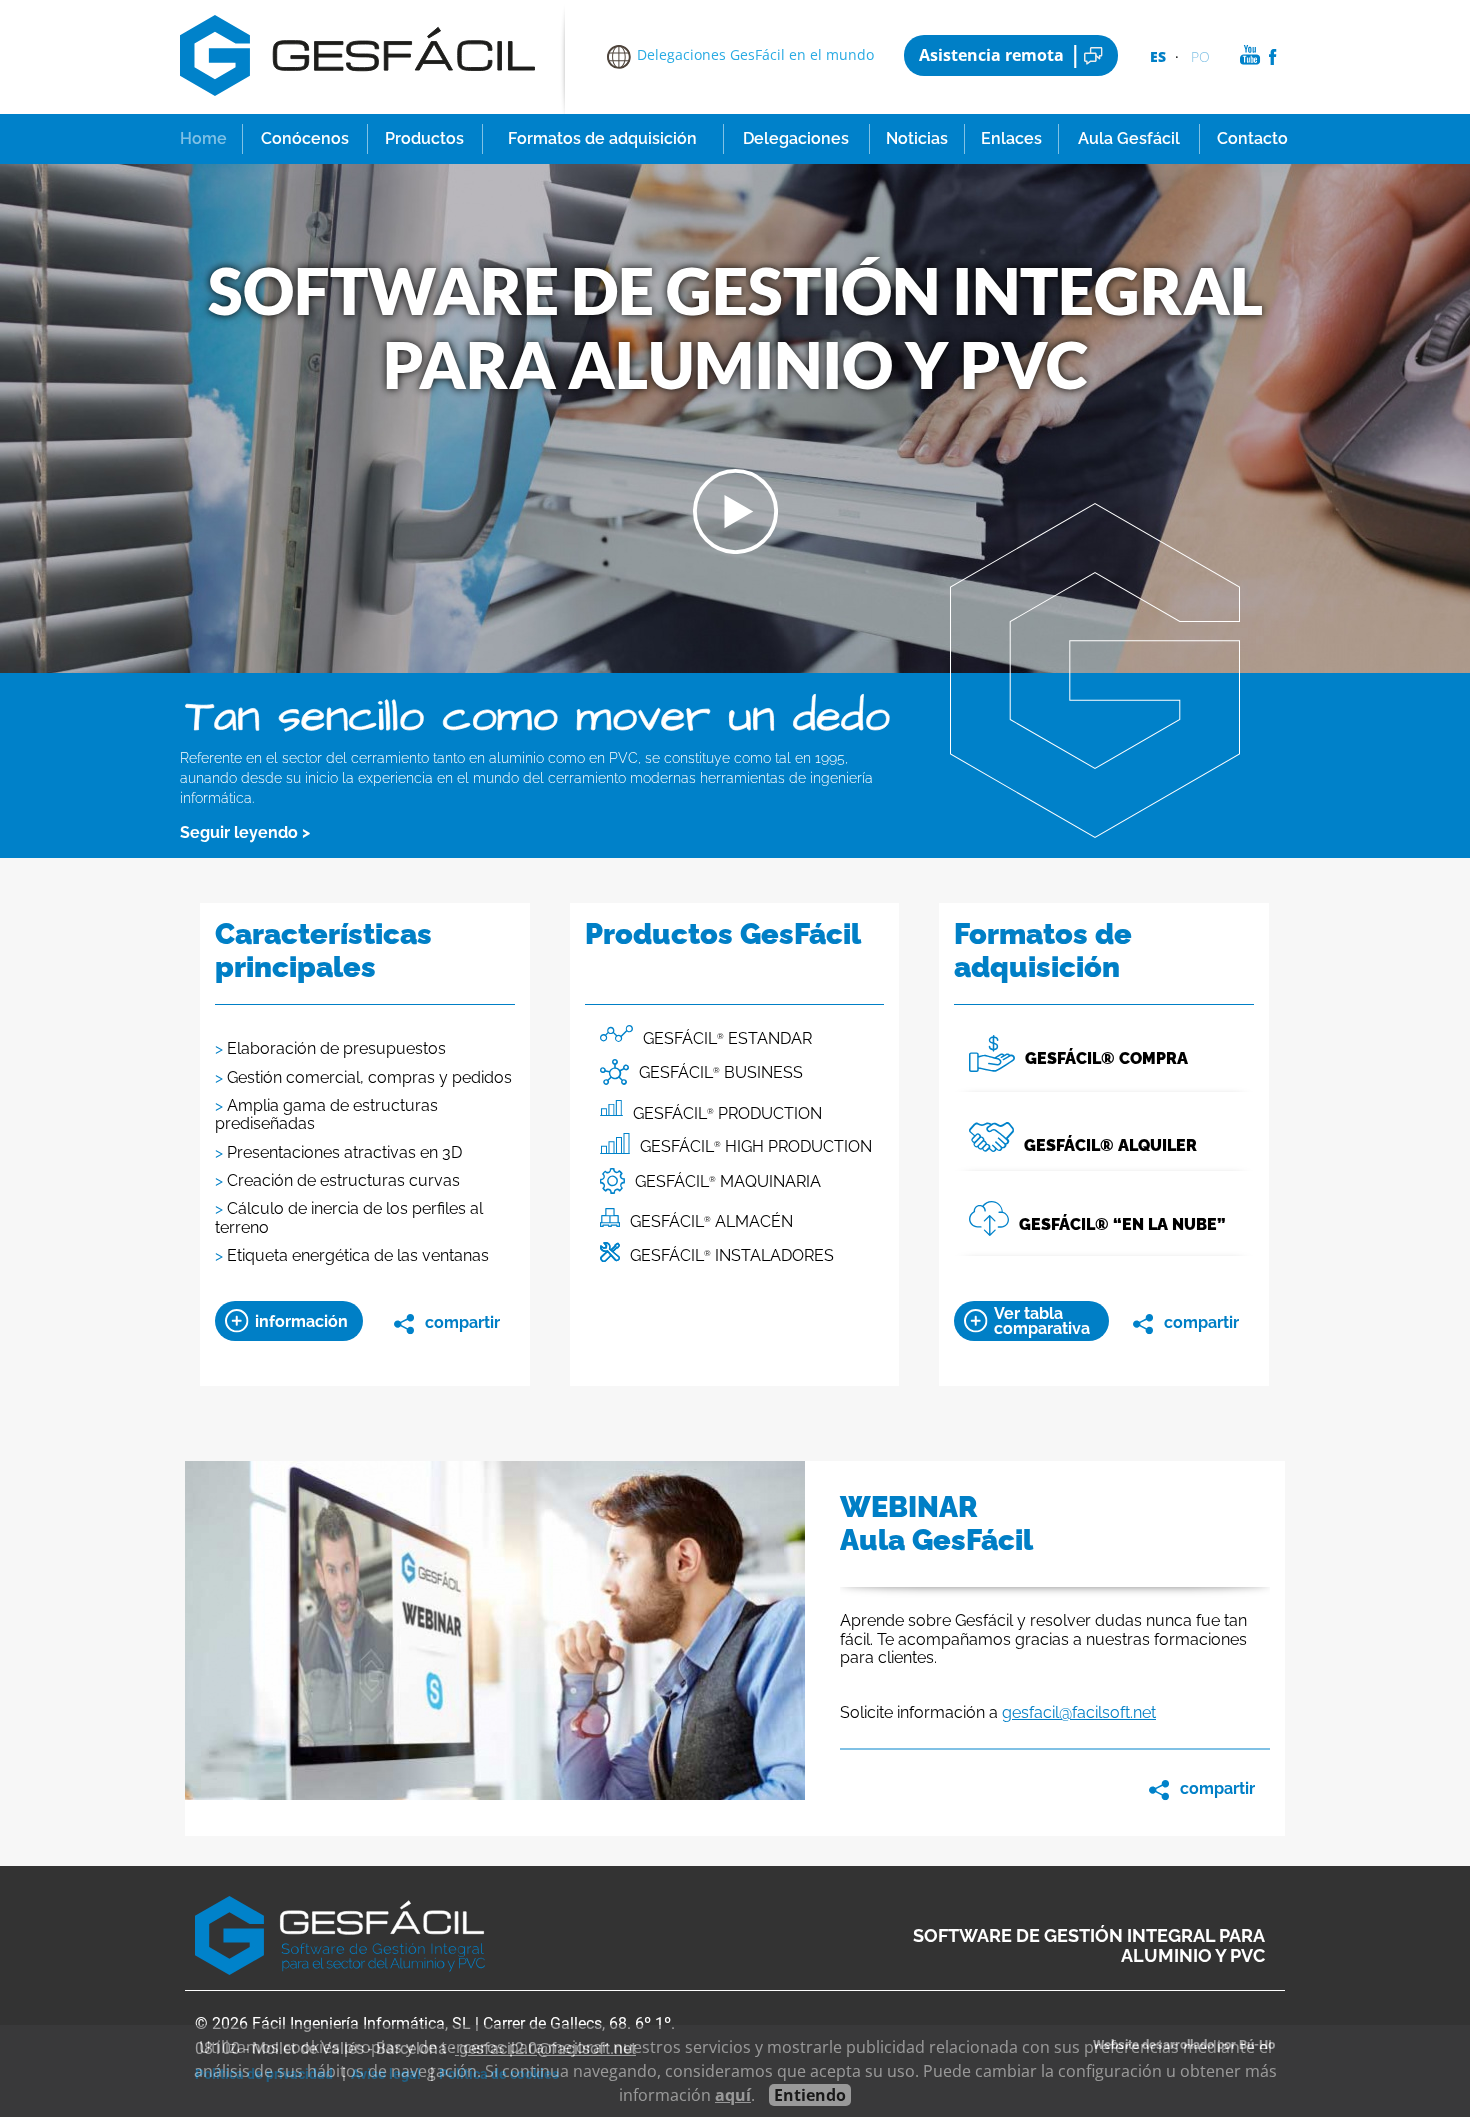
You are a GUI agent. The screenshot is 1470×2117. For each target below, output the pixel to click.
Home (203, 138)
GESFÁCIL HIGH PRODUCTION (756, 1146)
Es (1158, 56)
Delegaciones (796, 138)
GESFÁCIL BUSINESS (721, 1072)
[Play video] (736, 548)
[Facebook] (1273, 59)
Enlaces (1011, 138)
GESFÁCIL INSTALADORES (732, 1255)
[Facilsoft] (357, 105)
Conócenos (305, 138)
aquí (733, 2095)
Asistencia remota (991, 55)
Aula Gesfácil (1129, 138)
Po (1200, 56)
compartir (462, 1322)
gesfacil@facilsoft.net (1079, 1712)
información (301, 1321)
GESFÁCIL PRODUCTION (727, 1113)
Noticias (917, 138)
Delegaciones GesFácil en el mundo (755, 54)
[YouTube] (1250, 59)
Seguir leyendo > (245, 832)
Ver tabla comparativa (1042, 1321)
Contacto (1252, 138)
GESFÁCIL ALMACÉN (711, 1221)
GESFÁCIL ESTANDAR (727, 1038)
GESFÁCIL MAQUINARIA (728, 1181)
